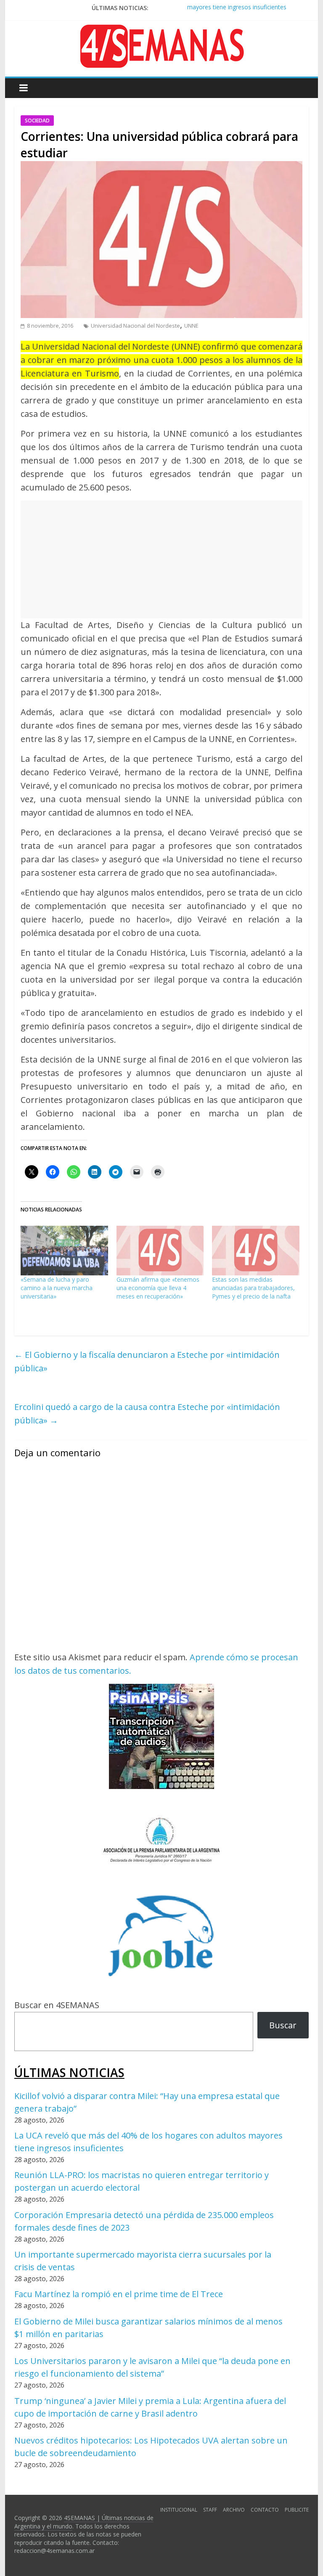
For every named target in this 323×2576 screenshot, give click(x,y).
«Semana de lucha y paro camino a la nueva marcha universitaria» (57, 1288)
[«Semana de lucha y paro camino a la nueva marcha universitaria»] (64, 1251)
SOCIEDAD (37, 121)
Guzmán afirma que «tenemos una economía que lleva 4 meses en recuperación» (158, 1288)
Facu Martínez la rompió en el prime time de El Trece (119, 2294)
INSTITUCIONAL (179, 2510)
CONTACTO (265, 2510)
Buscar (283, 2025)
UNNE (191, 326)
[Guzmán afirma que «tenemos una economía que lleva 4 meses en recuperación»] (160, 1251)
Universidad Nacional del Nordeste (135, 326)
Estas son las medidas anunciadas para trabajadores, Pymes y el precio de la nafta (253, 1288)
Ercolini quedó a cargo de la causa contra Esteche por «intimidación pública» (147, 1414)
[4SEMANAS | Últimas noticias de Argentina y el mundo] (161, 31)
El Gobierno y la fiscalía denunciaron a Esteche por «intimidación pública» (147, 1361)
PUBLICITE (297, 2510)
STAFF (210, 2510)
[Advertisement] (161, 559)
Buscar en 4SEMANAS (57, 2005)
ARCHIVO (234, 2510)
